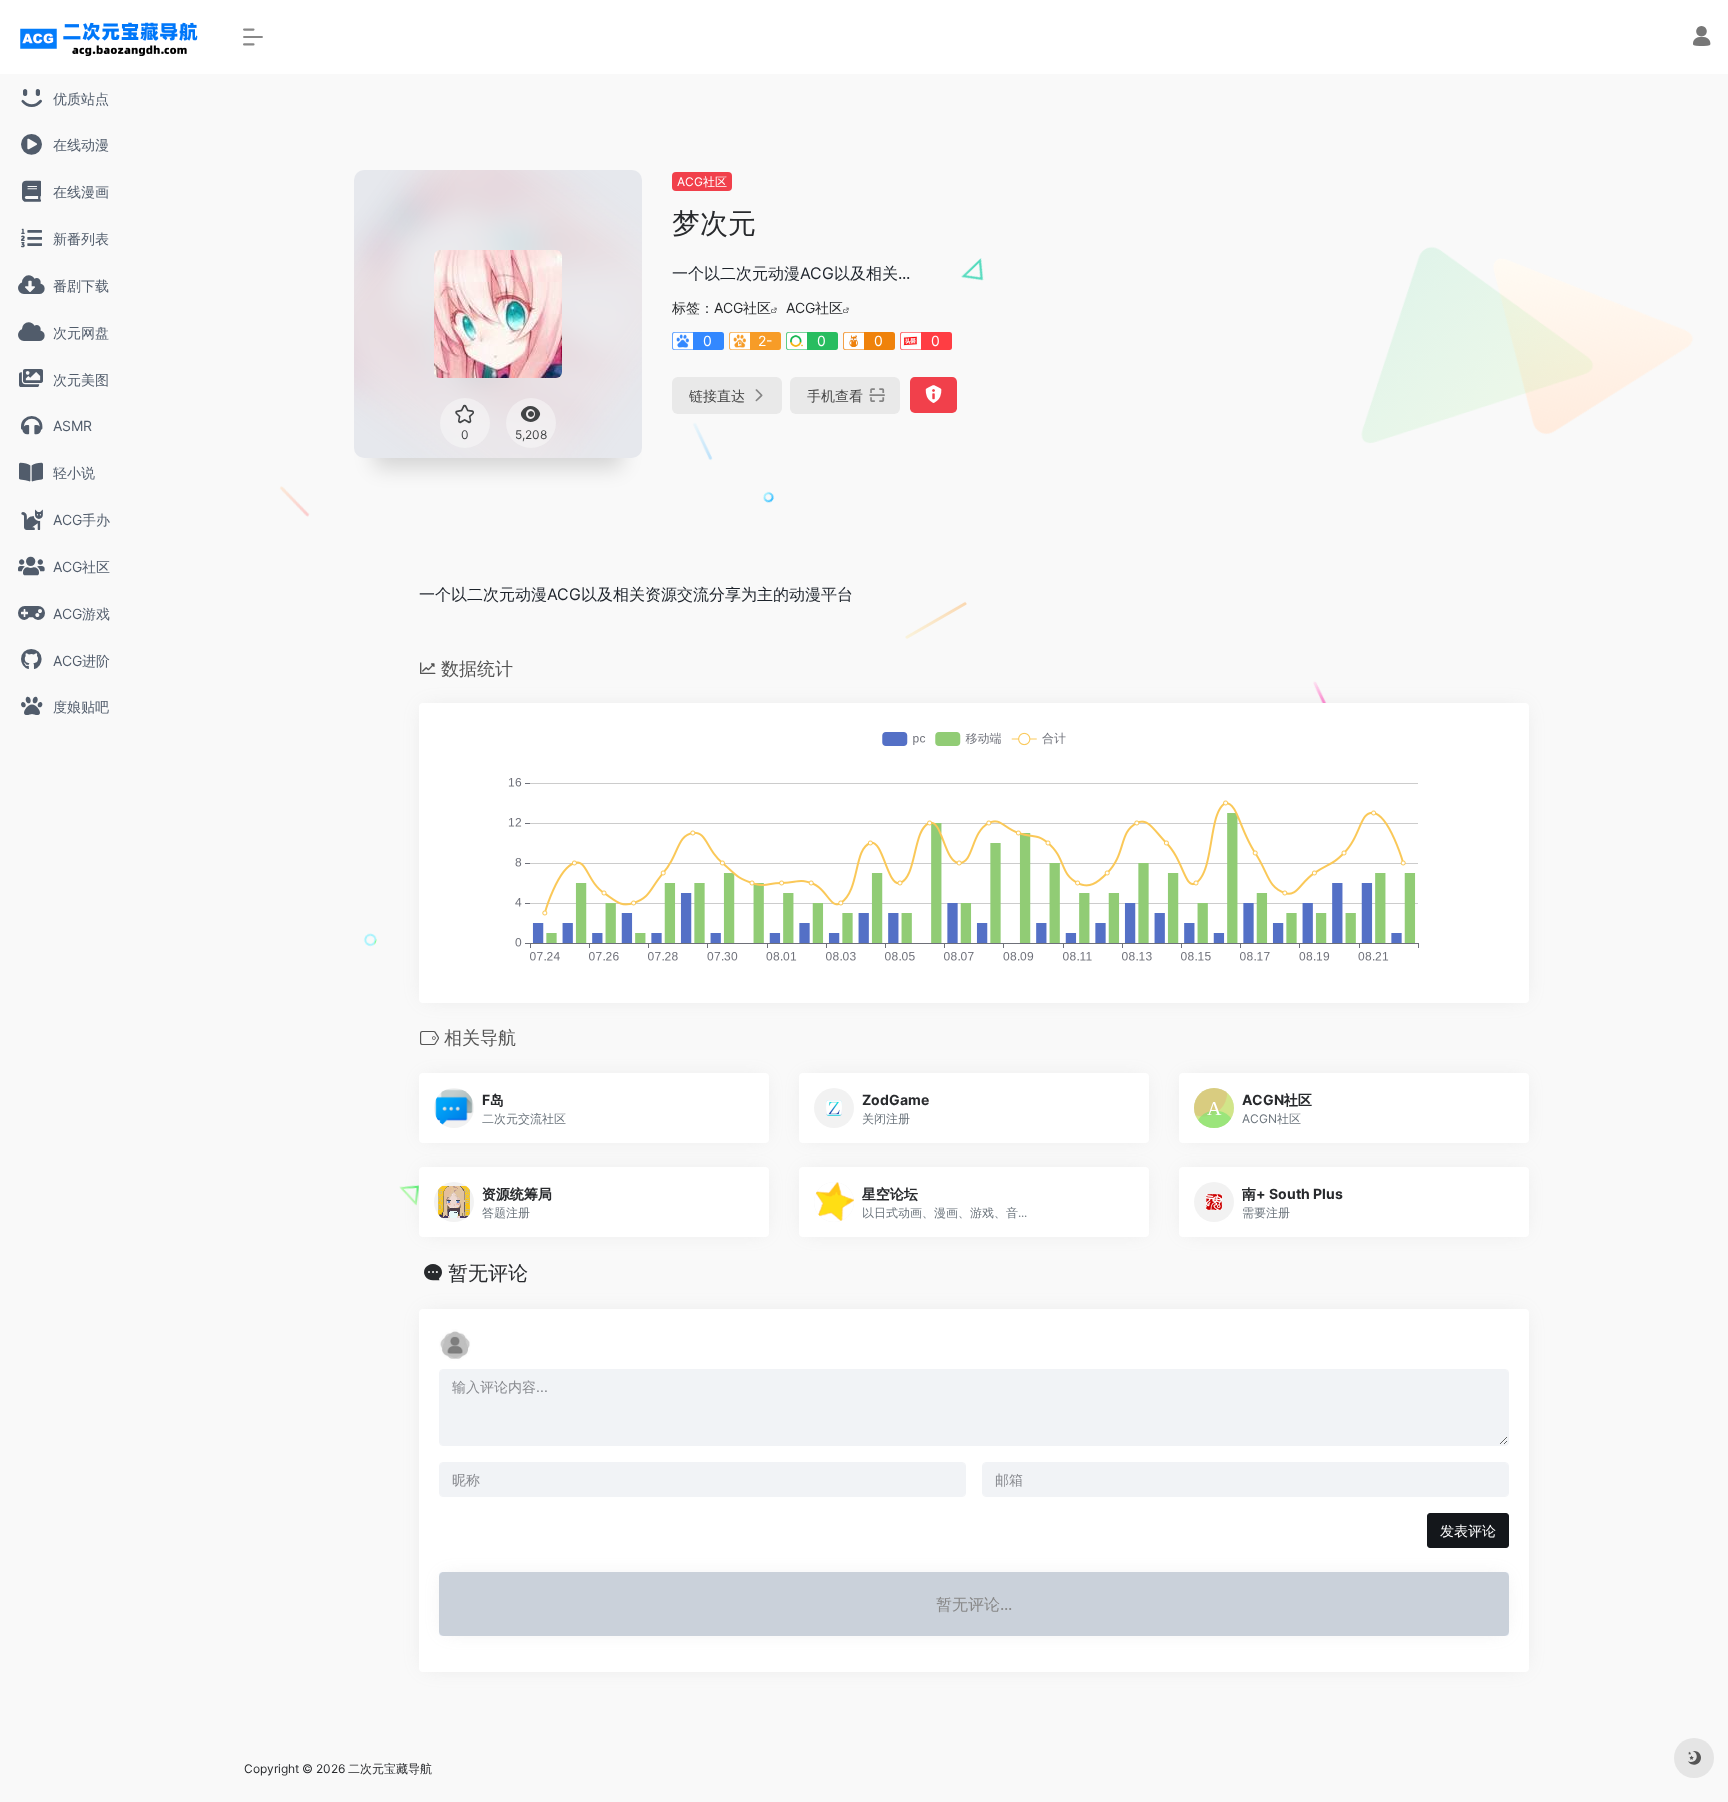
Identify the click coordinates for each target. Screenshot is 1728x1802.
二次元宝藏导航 (390, 1768)
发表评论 (1468, 1530)
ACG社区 (702, 181)
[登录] (1701, 38)
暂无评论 (488, 1273)
